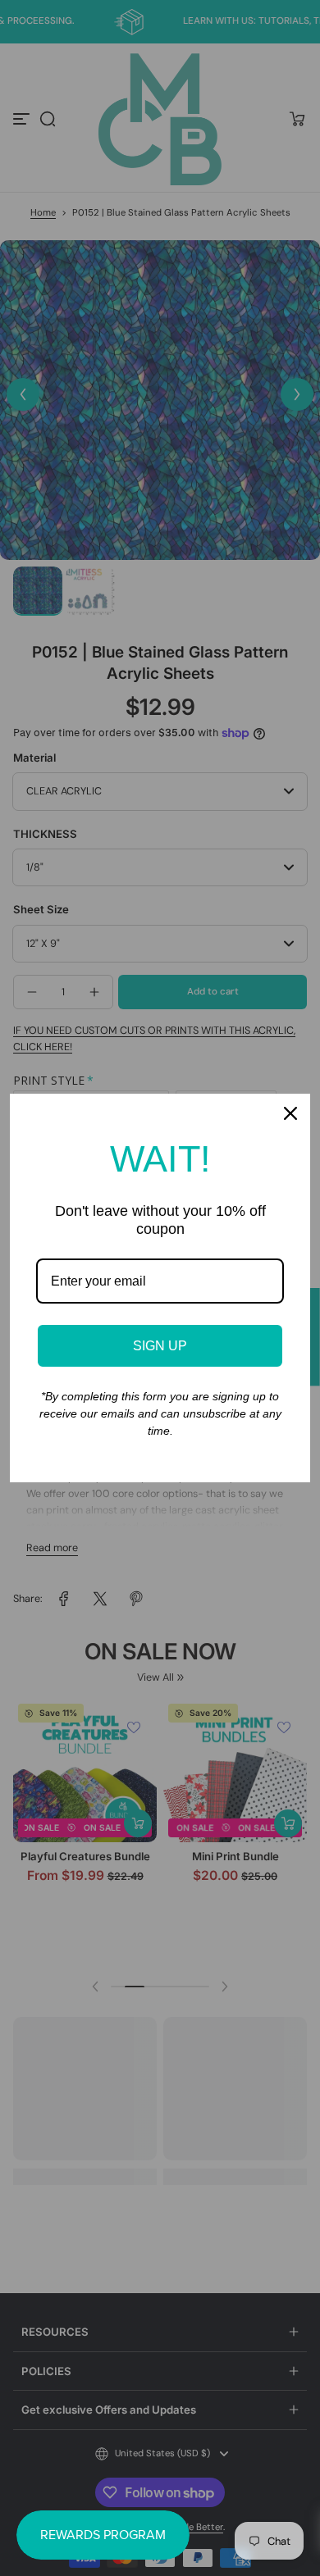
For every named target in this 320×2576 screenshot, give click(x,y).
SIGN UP (160, 1346)
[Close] (290, 1113)
